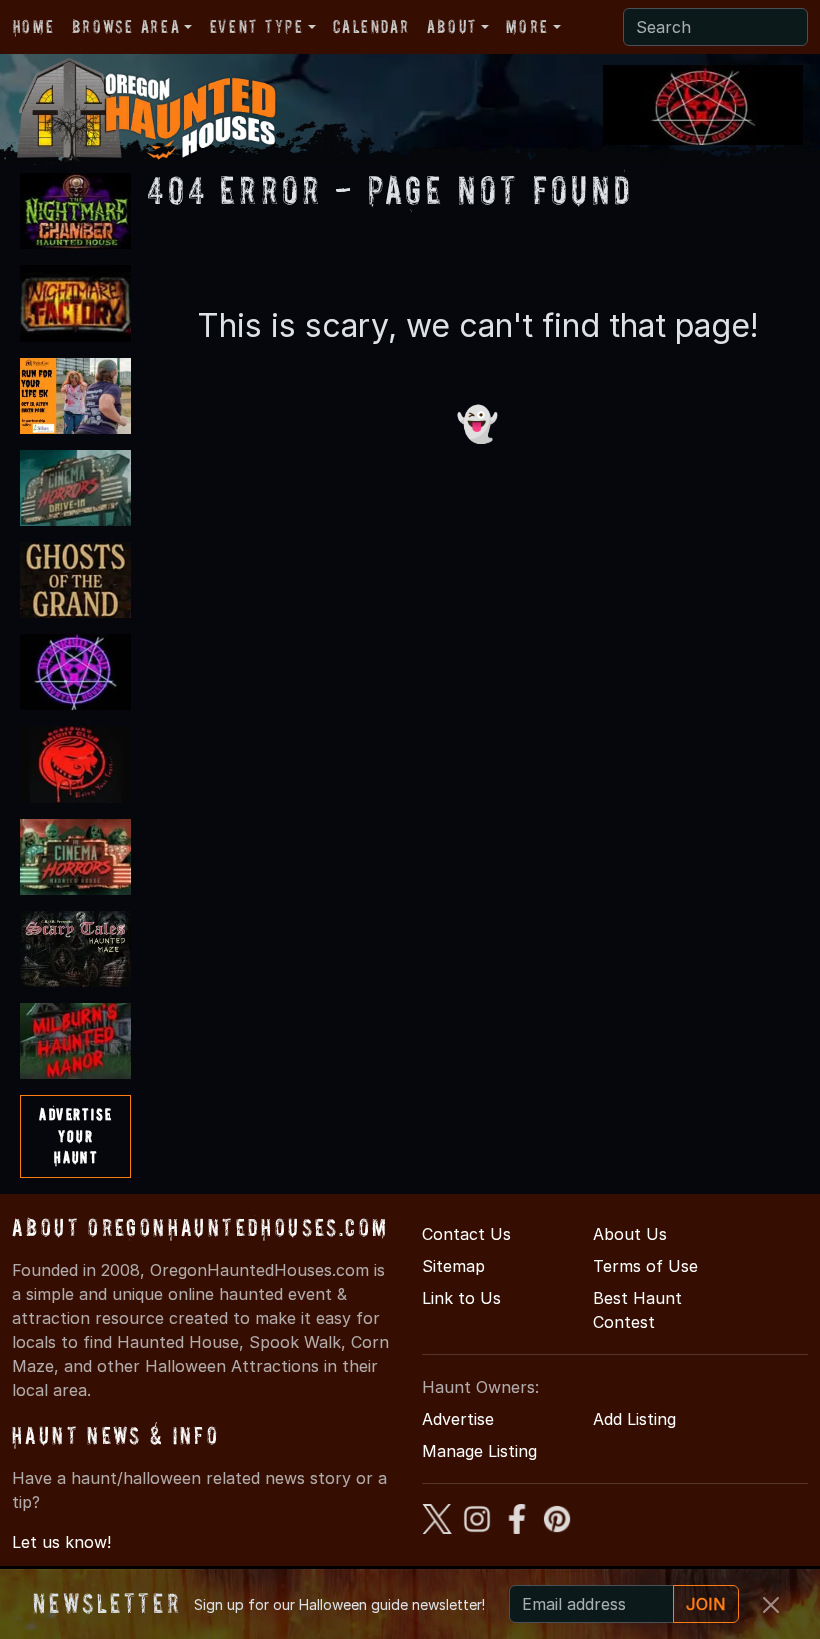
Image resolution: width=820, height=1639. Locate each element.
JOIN (706, 1604)
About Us (630, 1234)
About (452, 26)
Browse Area (126, 26)
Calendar (371, 26)
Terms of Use (645, 1266)
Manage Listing (479, 1451)
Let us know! (61, 1542)
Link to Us (461, 1298)
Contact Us (466, 1234)
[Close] (771, 1605)
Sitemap (453, 1266)
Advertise (458, 1419)
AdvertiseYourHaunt (75, 1135)
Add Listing (634, 1419)
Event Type (257, 26)
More (527, 26)
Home (33, 26)
